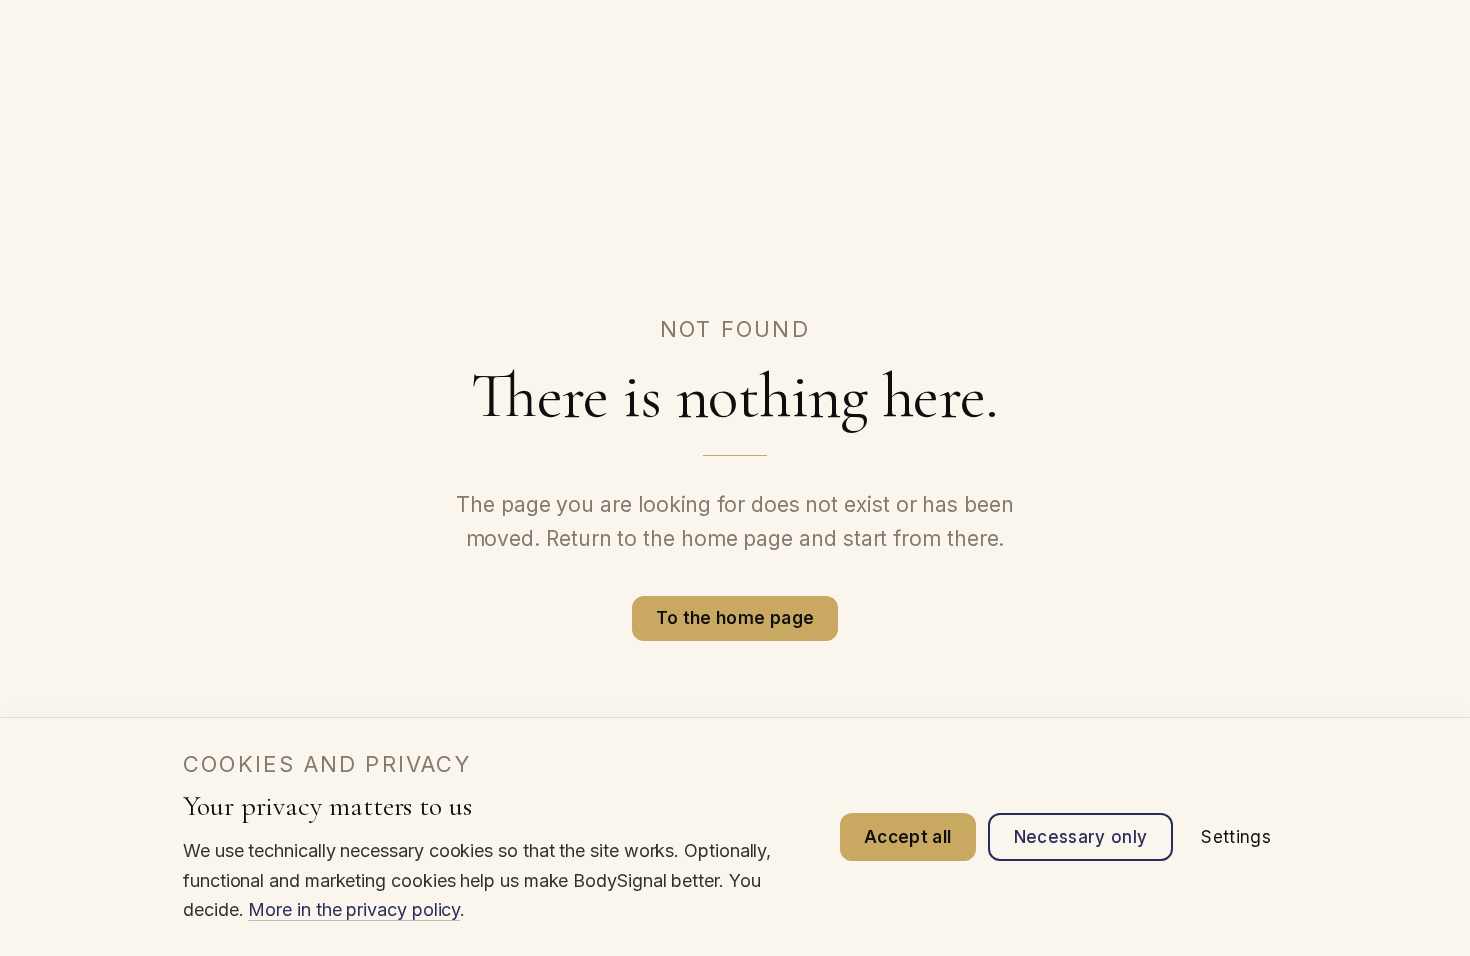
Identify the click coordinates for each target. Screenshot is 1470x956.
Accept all (907, 837)
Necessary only (1081, 837)
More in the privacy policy (354, 909)
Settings (1236, 837)
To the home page (735, 618)
